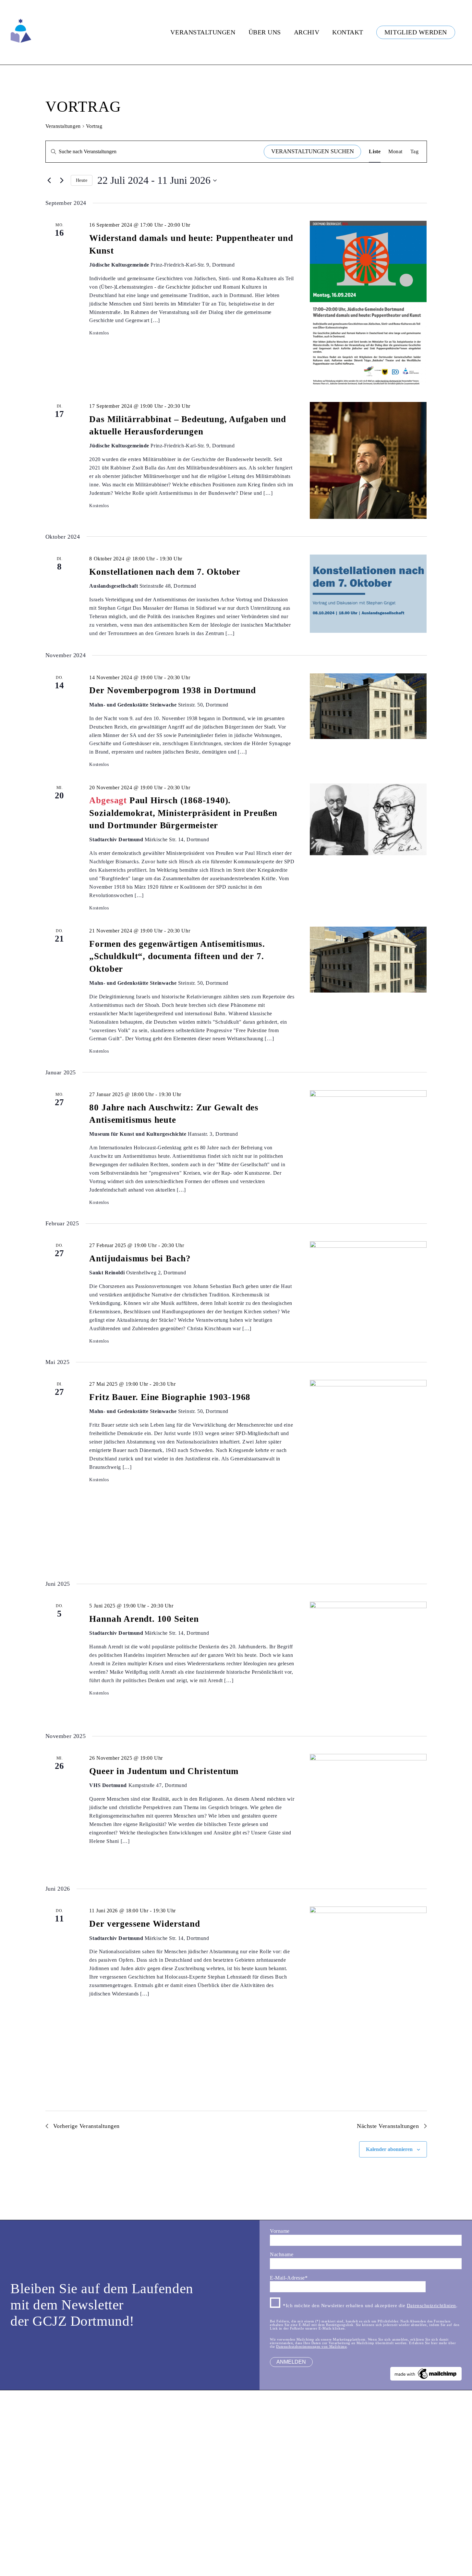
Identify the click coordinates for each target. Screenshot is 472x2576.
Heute (82, 180)
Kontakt (348, 32)
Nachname (282, 2254)
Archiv (307, 32)
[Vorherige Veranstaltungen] (49, 181)
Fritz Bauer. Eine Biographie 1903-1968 (170, 1397)
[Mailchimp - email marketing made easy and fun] (426, 2379)
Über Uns (265, 32)
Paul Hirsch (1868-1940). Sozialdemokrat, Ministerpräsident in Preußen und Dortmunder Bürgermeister (183, 813)
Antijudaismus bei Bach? (140, 1258)
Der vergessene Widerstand (145, 1924)
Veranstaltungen (203, 32)
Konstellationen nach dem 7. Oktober (165, 572)
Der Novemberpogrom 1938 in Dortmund (172, 690)
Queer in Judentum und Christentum (164, 1771)
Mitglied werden (416, 32)
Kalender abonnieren (389, 2149)
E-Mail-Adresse (289, 2278)
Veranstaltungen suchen (313, 151)
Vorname (280, 2231)
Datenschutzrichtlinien (431, 2306)
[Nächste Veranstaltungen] (62, 181)
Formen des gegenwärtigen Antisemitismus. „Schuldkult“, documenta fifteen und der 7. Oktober (177, 956)
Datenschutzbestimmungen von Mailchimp (311, 2346)
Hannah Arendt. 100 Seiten (144, 1619)
